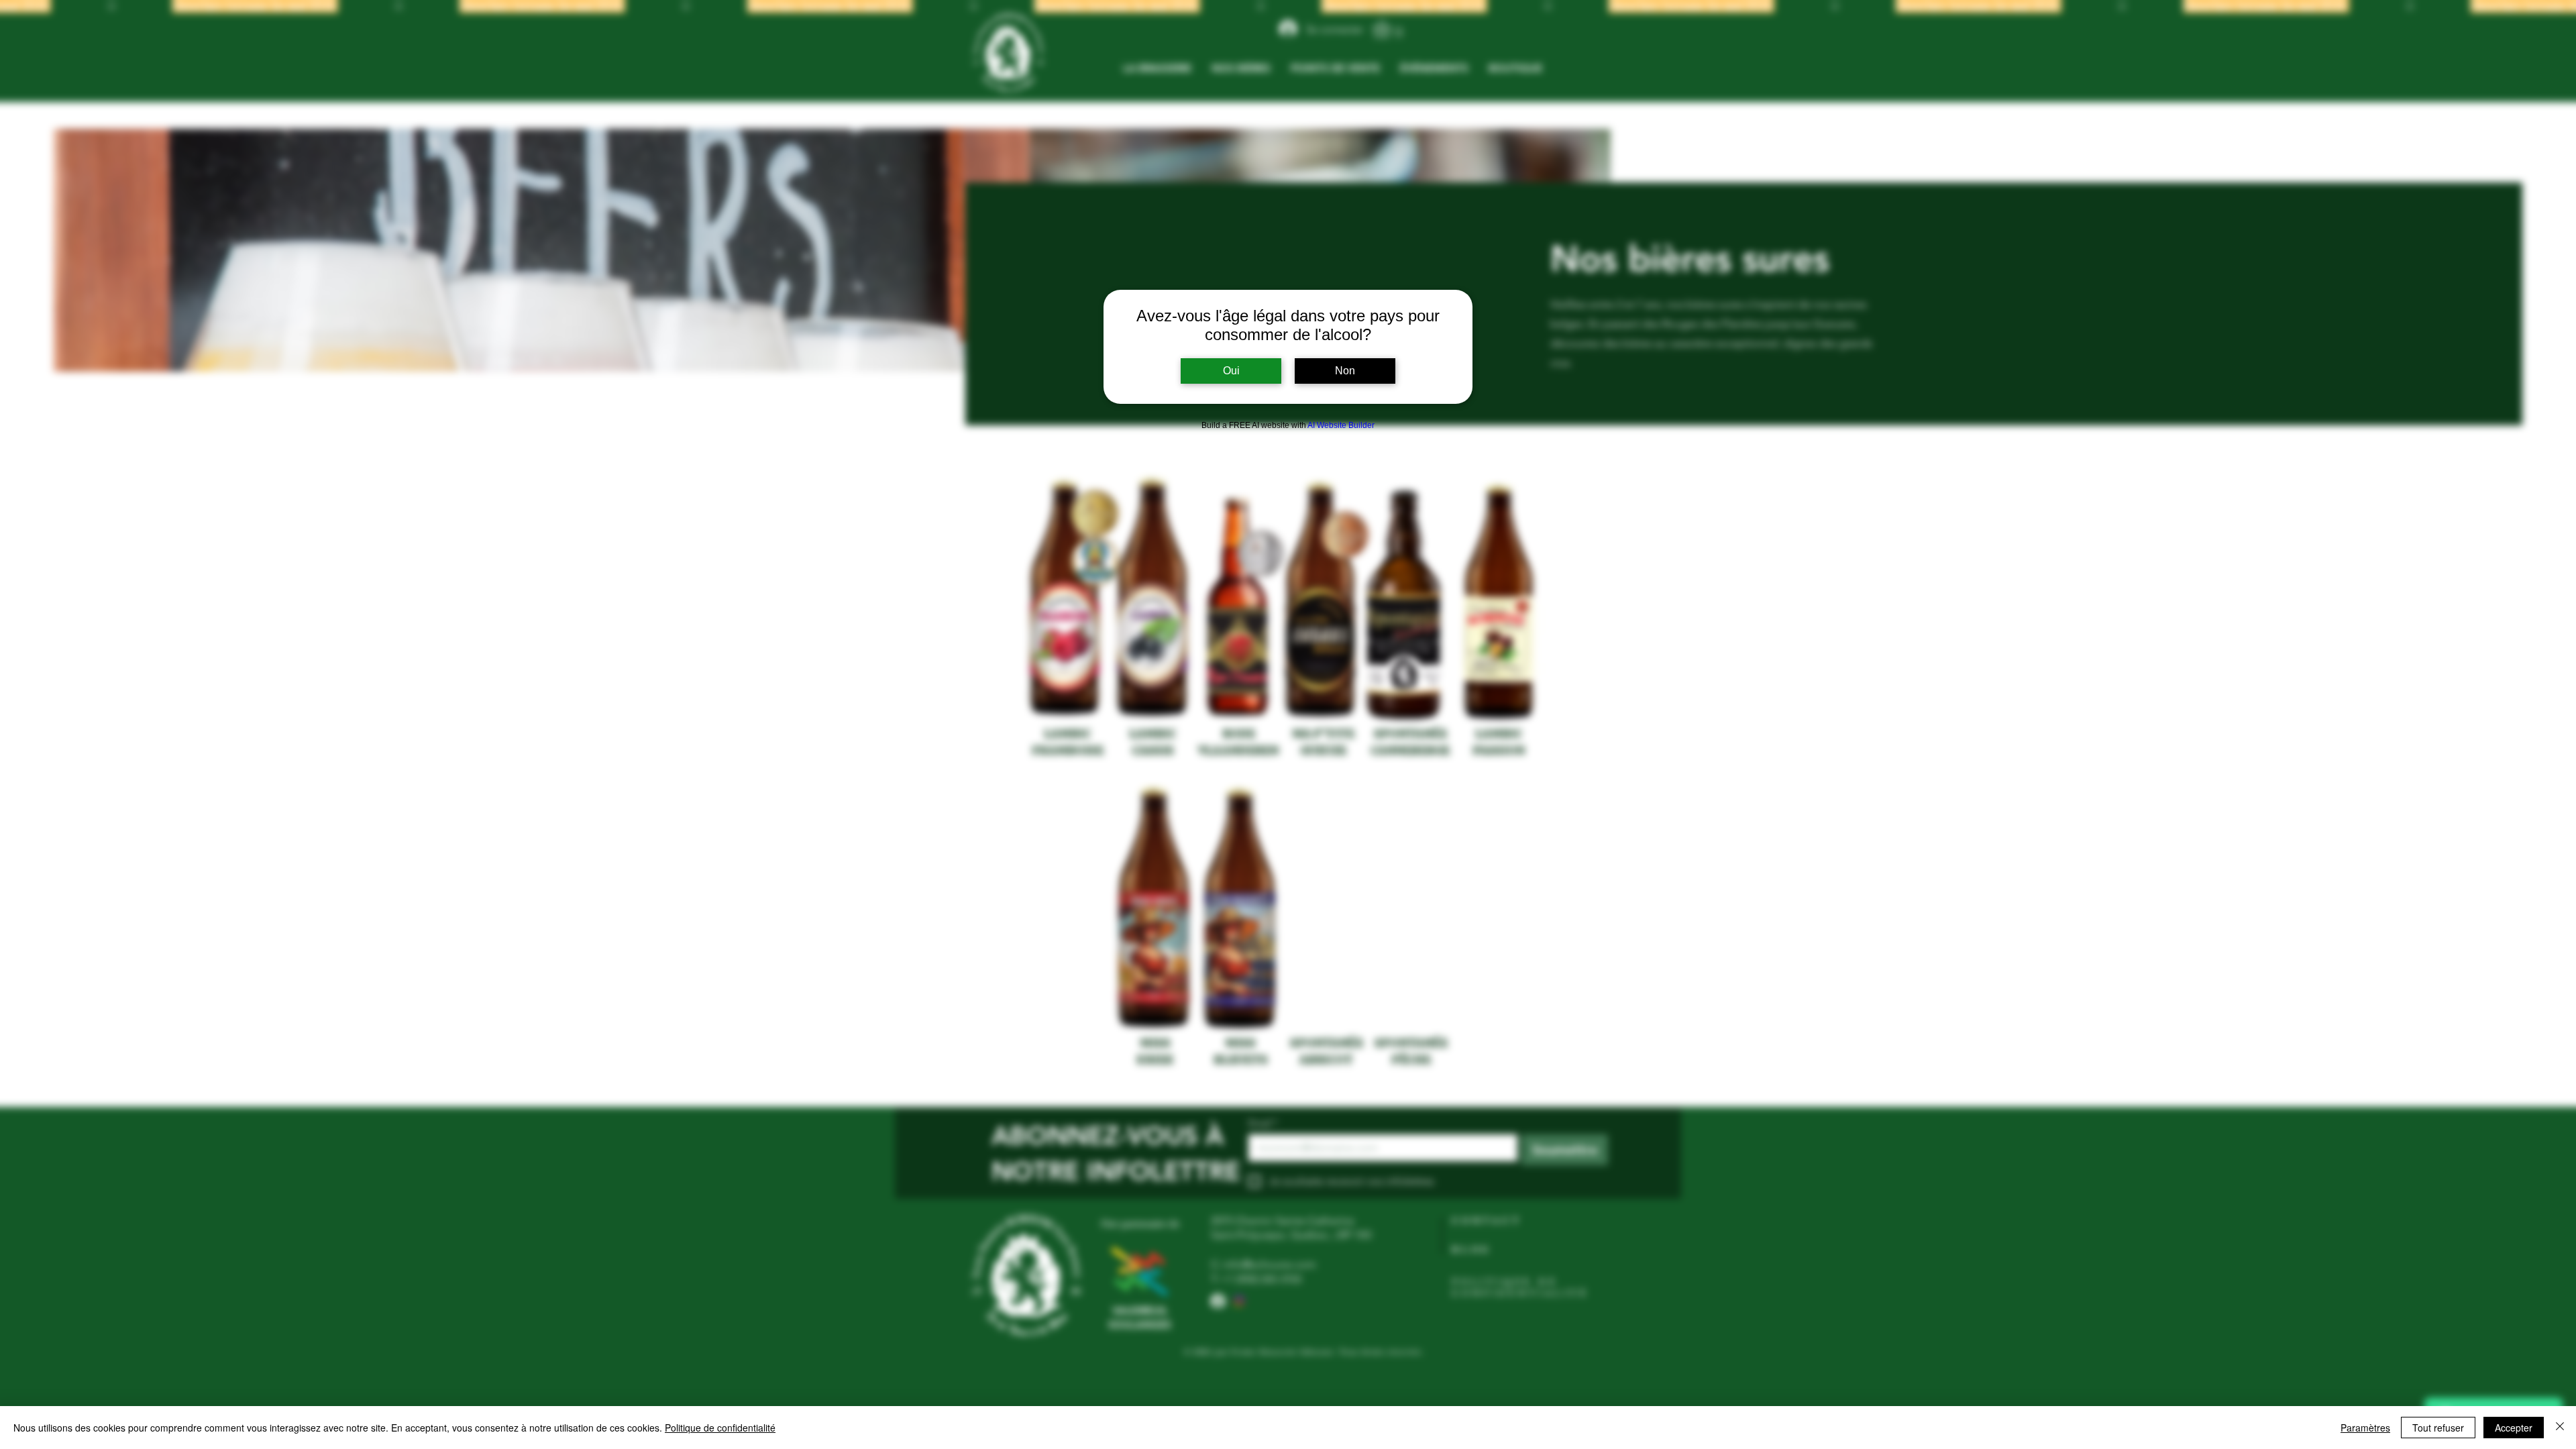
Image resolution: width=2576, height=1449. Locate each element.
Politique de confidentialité (720, 1428)
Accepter (2514, 1428)
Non (1345, 371)
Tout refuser (2438, 1428)
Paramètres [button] (2365, 1428)
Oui (1231, 371)
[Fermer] (2560, 1428)
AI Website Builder (1341, 425)
